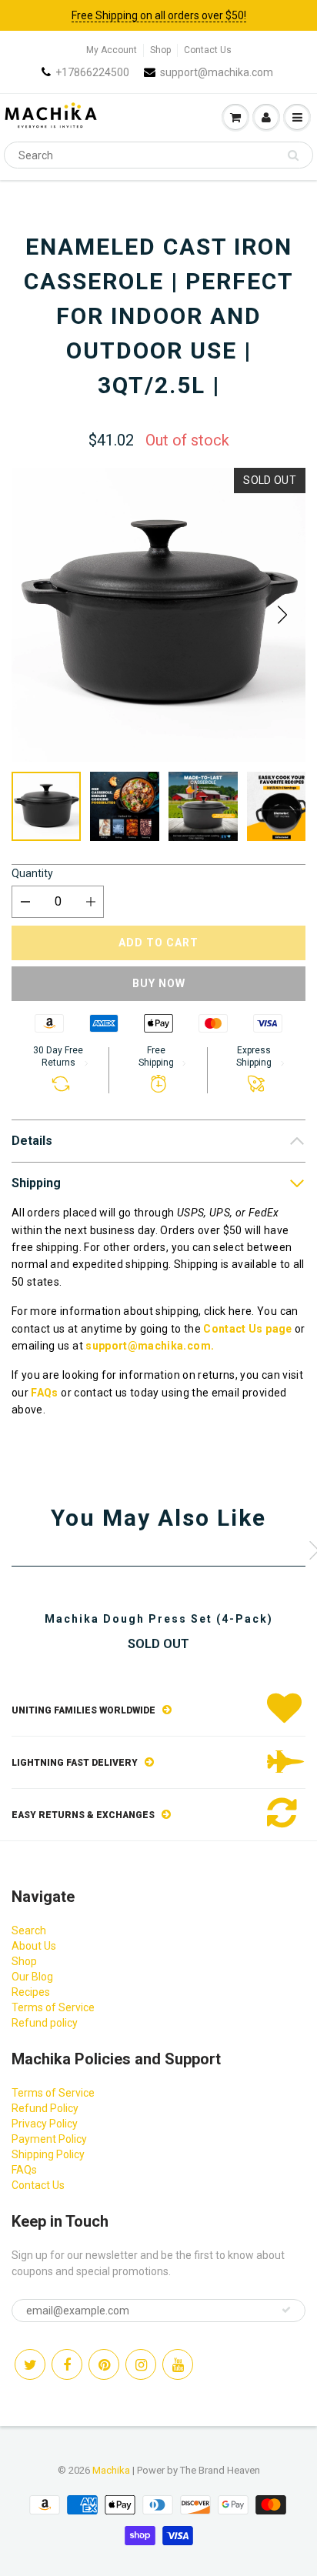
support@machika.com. (150, 1346)
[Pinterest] (104, 2364)
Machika (111, 2470)
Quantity (32, 873)
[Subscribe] (286, 2310)
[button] (282, 615)
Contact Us (208, 50)
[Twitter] (30, 2364)
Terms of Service (53, 2007)
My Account (112, 50)
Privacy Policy (45, 2124)
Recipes (31, 1992)
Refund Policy (45, 2108)
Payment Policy (49, 2139)
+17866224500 (92, 72)
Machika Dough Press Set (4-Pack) (159, 1619)
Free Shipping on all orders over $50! (159, 15)
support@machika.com (217, 72)
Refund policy (45, 2023)
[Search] (293, 155)
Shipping (36, 1183)
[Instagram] (141, 2364)
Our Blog (32, 1977)
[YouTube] (178, 2364)
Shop (160, 50)
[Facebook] (67, 2364)
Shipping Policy (48, 2154)
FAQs (44, 1393)
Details (32, 1141)
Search (29, 1930)
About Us (34, 1946)
